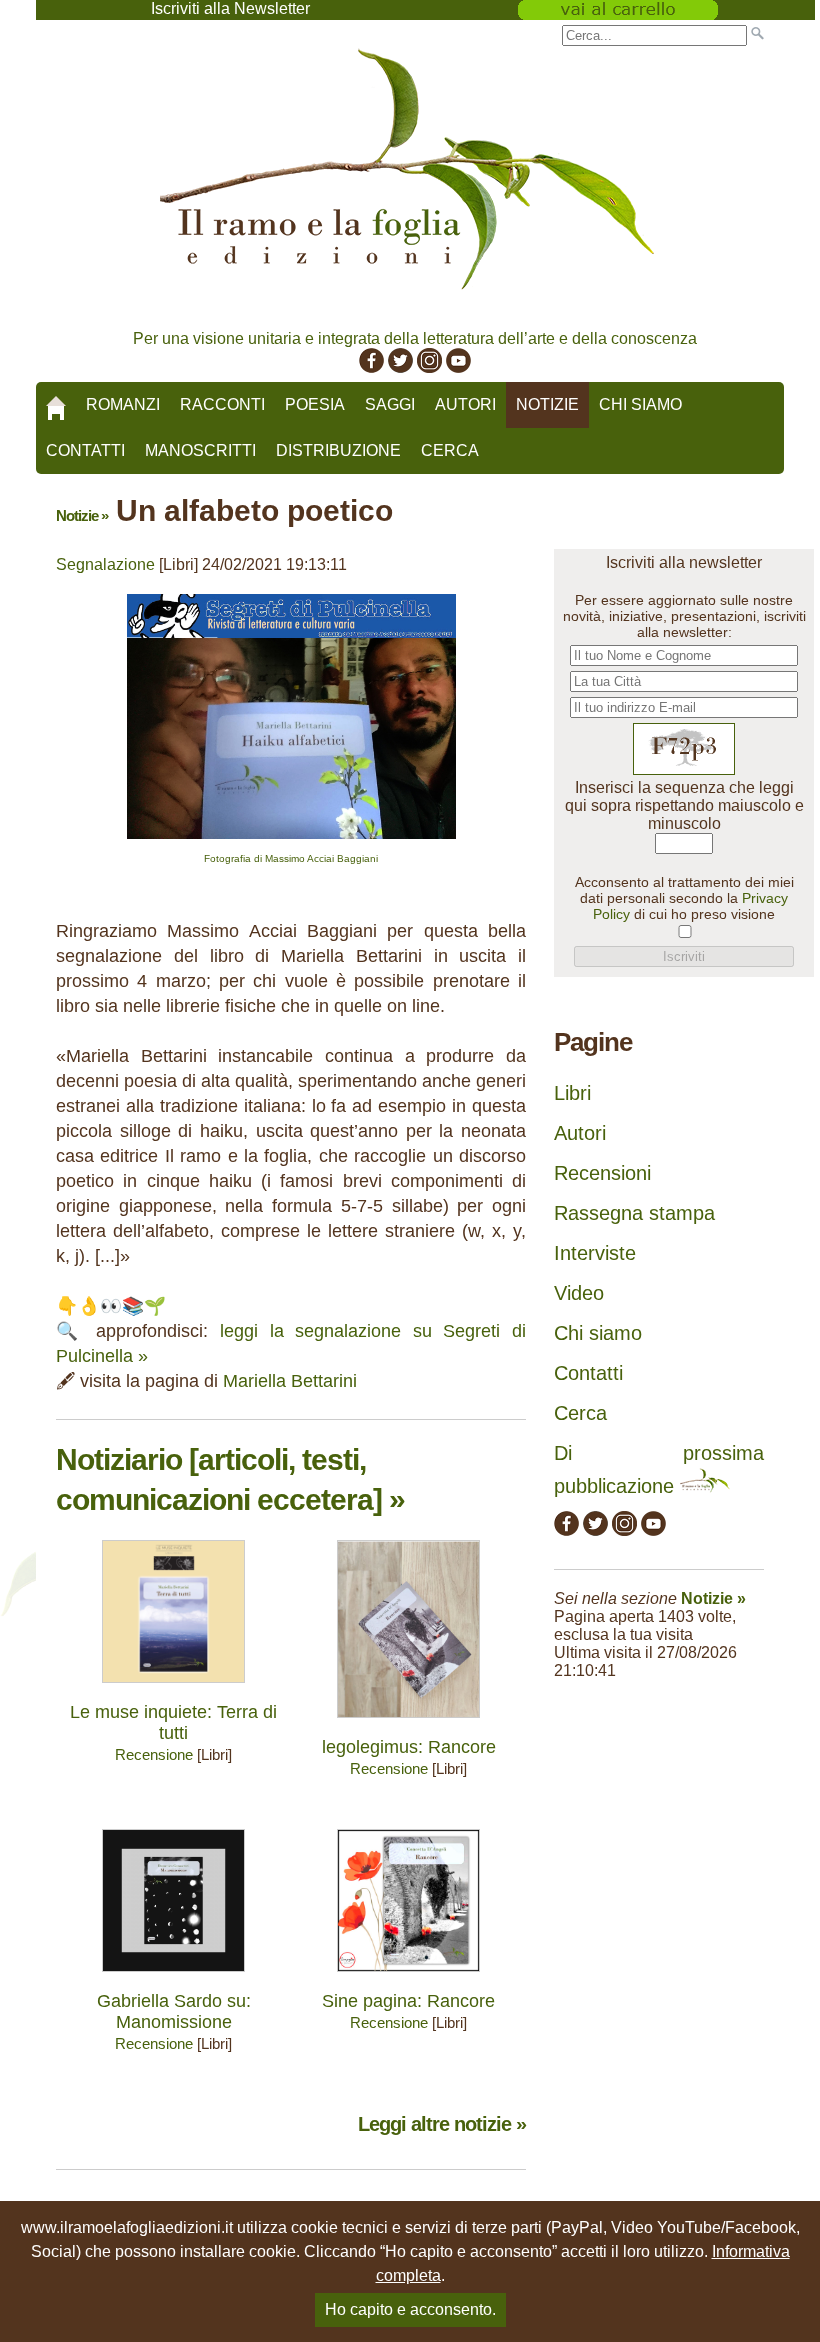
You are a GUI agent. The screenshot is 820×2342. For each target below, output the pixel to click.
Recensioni (602, 1173)
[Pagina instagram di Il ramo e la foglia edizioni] (429, 367)
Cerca (450, 450)
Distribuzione (338, 450)
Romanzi (123, 404)
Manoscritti (200, 450)
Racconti (222, 404)
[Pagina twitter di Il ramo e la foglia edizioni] (400, 367)
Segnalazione (105, 564)
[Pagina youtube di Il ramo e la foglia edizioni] (458, 367)
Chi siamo (640, 404)
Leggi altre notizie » (442, 2124)
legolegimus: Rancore (409, 1747)
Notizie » (82, 515)
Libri (572, 1093)
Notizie (547, 404)
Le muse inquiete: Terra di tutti (173, 1722)
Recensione (154, 1754)
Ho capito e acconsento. (410, 2309)
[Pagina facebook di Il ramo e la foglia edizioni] (371, 367)
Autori (465, 404)
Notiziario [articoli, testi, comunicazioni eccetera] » (230, 1479)
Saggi (390, 404)
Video (579, 1293)
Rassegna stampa (634, 1213)
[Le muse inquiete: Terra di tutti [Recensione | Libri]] (173, 1687)
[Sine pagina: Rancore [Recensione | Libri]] (408, 1976)
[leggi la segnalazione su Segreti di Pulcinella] (291, 843)
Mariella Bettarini (290, 1381)
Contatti (85, 450)
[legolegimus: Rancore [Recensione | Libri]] (408, 1722)
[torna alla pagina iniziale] (56, 401)
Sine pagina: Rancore (408, 2001)
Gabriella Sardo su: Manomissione (174, 2011)
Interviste (595, 1253)
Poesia (315, 404)
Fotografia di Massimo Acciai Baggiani (291, 858)
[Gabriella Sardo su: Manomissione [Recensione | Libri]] (173, 1976)
